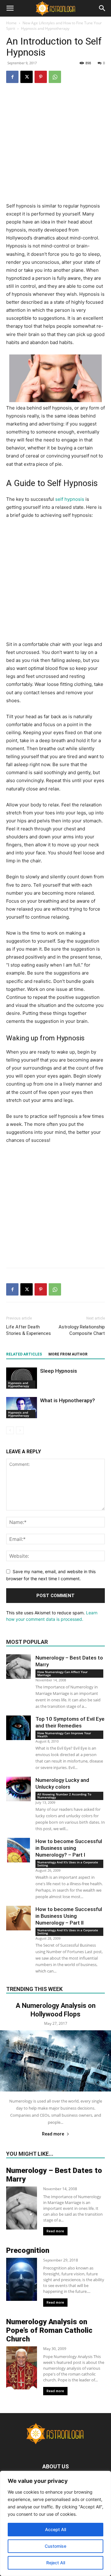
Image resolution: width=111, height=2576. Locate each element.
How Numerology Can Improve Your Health (64, 1735)
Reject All (56, 2563)
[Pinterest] (41, 77)
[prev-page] (10, 1430)
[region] (55, 2523)
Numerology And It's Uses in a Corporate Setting (68, 1864)
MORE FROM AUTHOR (68, 1354)
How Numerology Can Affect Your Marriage (62, 1673)
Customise (55, 2546)
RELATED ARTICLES (24, 1354)
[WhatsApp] (55, 77)
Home (11, 23)
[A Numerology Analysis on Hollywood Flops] (55, 2061)
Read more (53, 2134)
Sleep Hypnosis (59, 1371)
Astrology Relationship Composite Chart (82, 1330)
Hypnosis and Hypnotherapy (45, 28)
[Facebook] (12, 77)
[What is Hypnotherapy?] (22, 1408)
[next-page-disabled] (20, 1430)
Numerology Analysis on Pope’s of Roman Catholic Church (49, 2330)
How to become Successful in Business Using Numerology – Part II (69, 1916)
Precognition (28, 2250)
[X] (27, 77)
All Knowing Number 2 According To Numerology (64, 1796)
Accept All (55, 2529)
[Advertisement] (55, 147)
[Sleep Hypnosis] (22, 1378)
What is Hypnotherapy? (68, 1400)
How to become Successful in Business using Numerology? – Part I (69, 1848)
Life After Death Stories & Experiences (29, 1330)
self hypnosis (70, 499)
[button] (10, 8)
